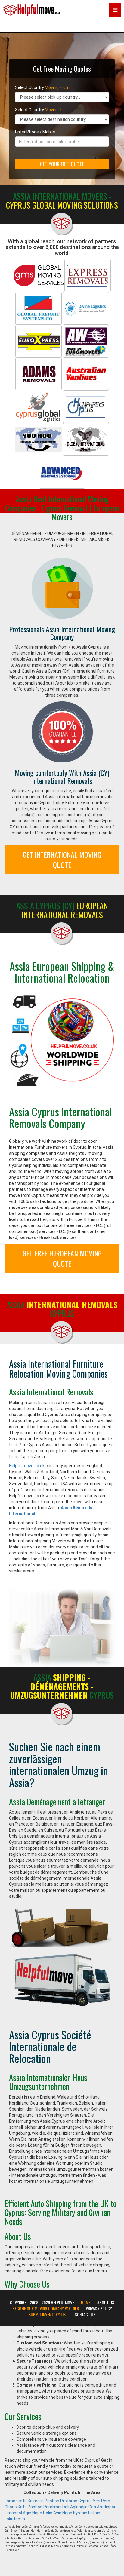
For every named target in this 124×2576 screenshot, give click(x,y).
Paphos (52, 2501)
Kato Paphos (30, 2507)
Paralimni (52, 2507)
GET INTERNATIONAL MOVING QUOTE (62, 860)
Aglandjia (79, 2507)
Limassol (13, 2513)
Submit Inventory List (48, 2314)
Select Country (42, 87)
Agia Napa (33, 2513)
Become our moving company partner (46, 2308)
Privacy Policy (99, 2308)
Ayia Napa (63, 2513)
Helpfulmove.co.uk (27, 1466)
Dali (66, 2507)
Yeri (96, 2501)
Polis (48, 2513)
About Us (106, 2302)
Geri (92, 2507)
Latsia (94, 2513)
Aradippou (107, 2507)
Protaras (69, 2501)
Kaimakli (36, 2501)
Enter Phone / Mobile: (36, 132)
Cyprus (85, 2501)
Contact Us (85, 2314)
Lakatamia (15, 2519)
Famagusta (16, 2501)
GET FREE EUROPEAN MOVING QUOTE (62, 1258)
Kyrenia (80, 2513)
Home (86, 2302)
